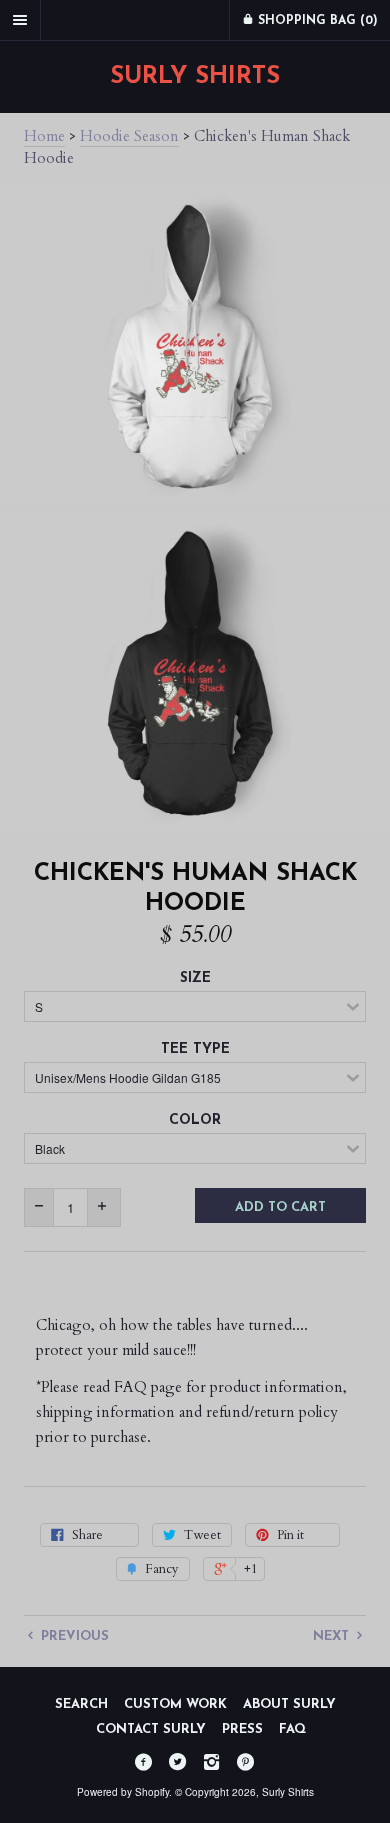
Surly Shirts (195, 77)
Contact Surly (151, 1729)
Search (81, 1704)
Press (242, 1729)
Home (44, 136)
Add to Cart (280, 1207)
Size (195, 978)
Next (333, 1636)
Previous (73, 1636)
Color (195, 1120)
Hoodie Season (129, 136)
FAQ (292, 1729)
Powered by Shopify (123, 1792)
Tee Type (195, 1049)
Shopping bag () (316, 21)
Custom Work (175, 1704)
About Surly (289, 1704)
